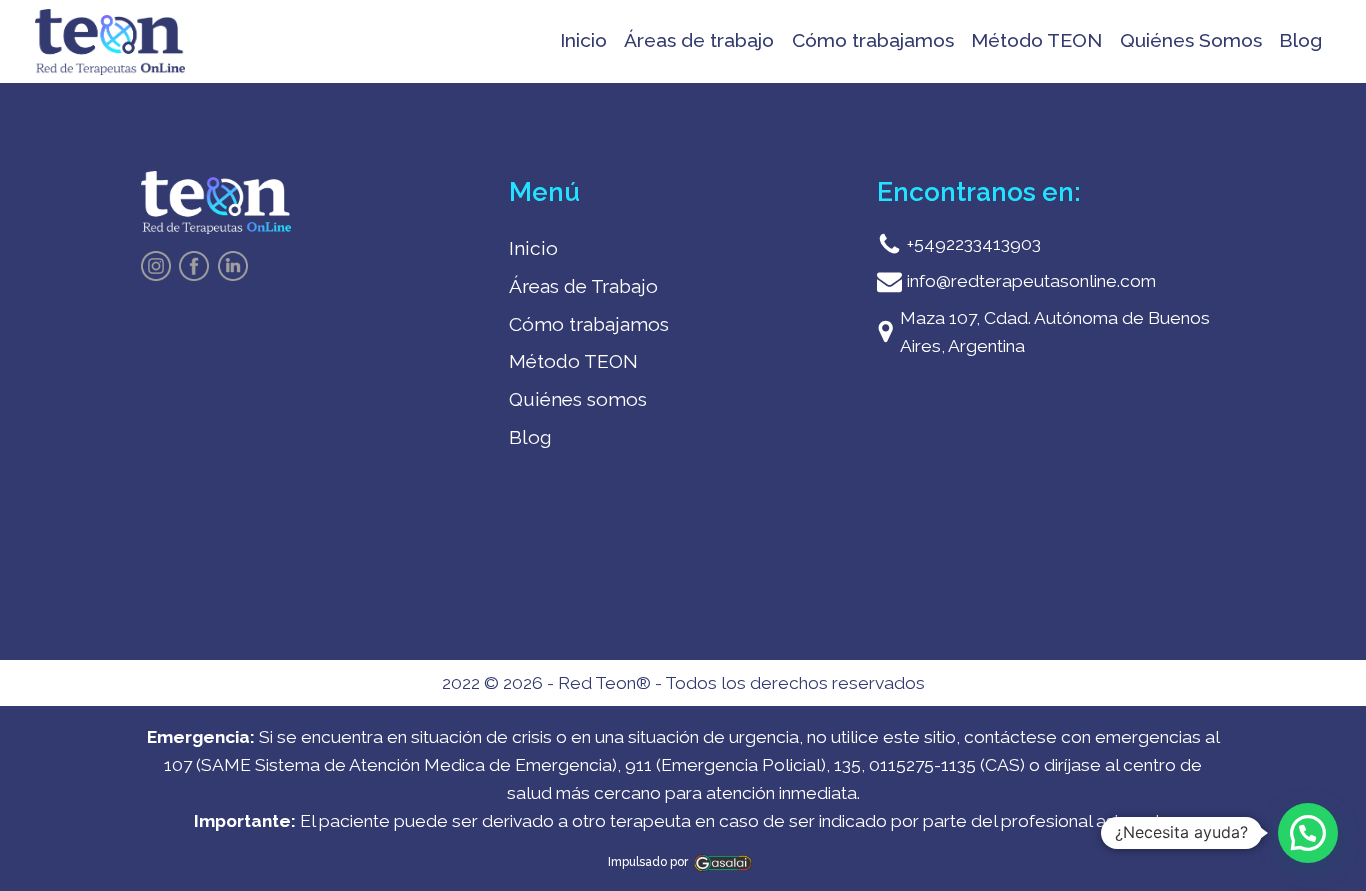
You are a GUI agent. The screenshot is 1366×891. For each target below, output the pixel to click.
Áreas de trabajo (699, 40)
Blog (1300, 40)
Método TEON (1036, 40)
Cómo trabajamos (873, 40)
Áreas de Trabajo (583, 286)
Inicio (583, 40)
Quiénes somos (578, 399)
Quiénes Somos (1191, 40)
